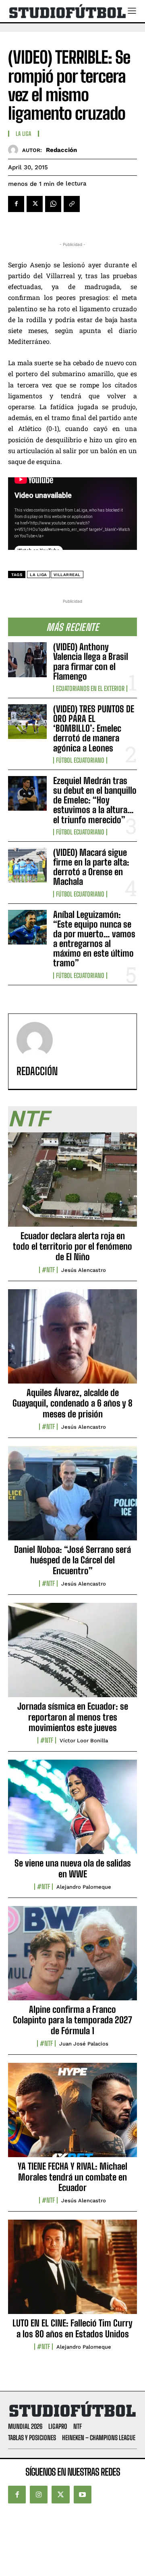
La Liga (24, 134)
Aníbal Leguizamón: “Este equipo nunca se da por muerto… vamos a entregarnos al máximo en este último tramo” (94, 939)
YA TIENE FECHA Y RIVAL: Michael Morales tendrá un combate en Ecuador (72, 2177)
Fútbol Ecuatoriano (80, 760)
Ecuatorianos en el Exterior (90, 689)
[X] (35, 204)
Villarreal (67, 575)
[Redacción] (15, 150)
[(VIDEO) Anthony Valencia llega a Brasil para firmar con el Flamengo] (27, 660)
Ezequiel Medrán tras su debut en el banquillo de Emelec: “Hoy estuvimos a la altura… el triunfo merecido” (95, 800)
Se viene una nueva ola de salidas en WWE (73, 1868)
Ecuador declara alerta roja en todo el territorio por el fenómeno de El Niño (72, 1246)
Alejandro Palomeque (84, 1887)
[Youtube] (83, 2495)
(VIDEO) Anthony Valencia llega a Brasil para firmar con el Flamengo (91, 662)
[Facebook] (16, 204)
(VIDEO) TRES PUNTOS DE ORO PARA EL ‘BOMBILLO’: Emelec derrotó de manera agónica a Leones (94, 728)
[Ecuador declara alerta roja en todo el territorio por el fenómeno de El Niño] (72, 1184)
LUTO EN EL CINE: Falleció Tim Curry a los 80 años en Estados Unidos (72, 2328)
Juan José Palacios (84, 2044)
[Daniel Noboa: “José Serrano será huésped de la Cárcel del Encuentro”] (72, 1498)
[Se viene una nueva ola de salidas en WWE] (72, 1811)
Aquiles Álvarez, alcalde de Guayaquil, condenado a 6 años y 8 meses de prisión (72, 1403)
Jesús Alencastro (84, 1270)
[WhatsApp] (53, 204)
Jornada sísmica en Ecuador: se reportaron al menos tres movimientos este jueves (73, 1717)
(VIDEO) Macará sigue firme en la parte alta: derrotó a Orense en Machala (91, 867)
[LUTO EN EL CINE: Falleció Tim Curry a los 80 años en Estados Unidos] (72, 2271)
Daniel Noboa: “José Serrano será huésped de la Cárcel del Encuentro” (72, 1560)
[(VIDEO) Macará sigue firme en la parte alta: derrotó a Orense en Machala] (27, 865)
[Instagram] (39, 2495)
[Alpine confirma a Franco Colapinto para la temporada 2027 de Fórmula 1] (72, 1958)
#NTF (48, 1270)
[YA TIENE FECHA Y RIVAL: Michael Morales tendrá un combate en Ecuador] (72, 2114)
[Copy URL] (72, 204)
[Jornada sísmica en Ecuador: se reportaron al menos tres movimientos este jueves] (72, 1654)
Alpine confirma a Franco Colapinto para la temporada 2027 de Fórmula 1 (72, 2020)
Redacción (61, 150)
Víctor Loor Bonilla (84, 1741)
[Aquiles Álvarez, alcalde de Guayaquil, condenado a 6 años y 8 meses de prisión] (72, 1341)
